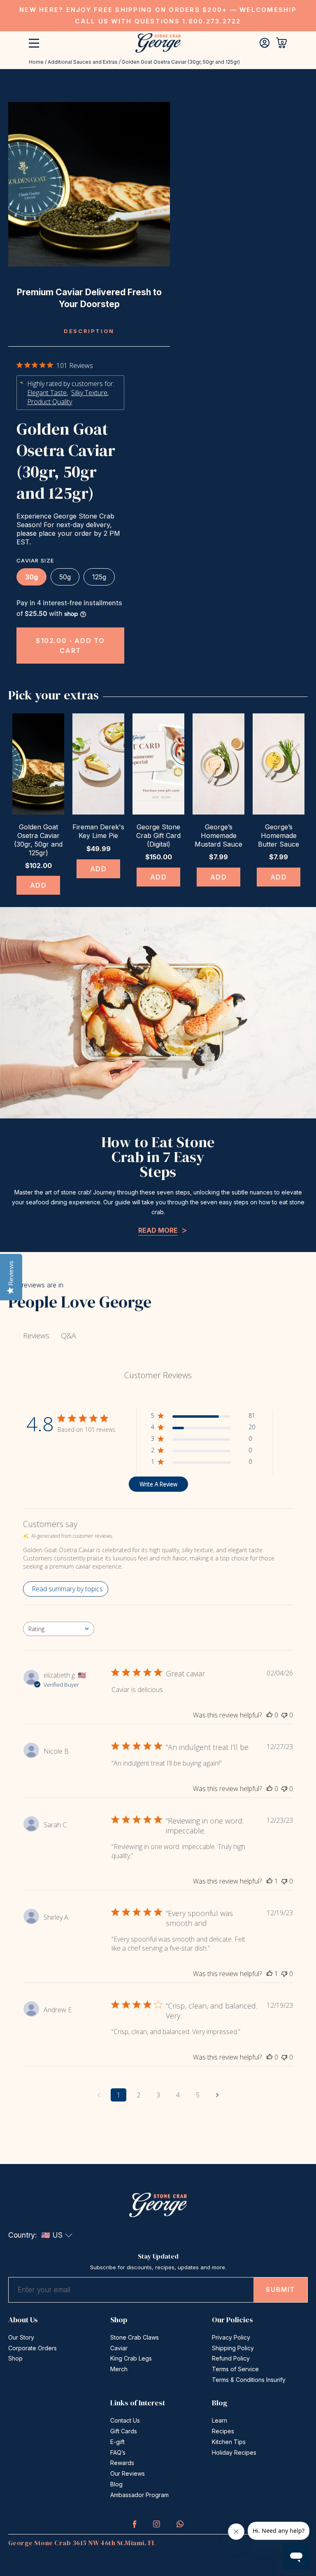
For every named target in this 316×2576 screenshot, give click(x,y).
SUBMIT (280, 2289)
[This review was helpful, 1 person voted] (270, 1881)
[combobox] (59, 1629)
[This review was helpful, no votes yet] (270, 1715)
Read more (158, 1230)
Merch (119, 2369)
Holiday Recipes (234, 2452)
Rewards (122, 2463)
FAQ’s (118, 2452)
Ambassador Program (139, 2495)
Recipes (223, 2431)
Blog (116, 2484)
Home (36, 62)
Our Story (21, 2337)
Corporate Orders (33, 2348)
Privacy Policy (231, 2337)
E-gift (117, 2442)
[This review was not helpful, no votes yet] (284, 1715)
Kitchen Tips (229, 2442)
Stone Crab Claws (135, 2337)
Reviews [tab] (36, 1335)
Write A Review (158, 1484)
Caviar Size (35, 560)
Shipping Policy (233, 2348)
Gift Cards (124, 2431)
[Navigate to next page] (217, 2095)
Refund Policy (231, 2358)
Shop (15, 2358)
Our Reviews (128, 2473)
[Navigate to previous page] (99, 2095)
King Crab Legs (131, 2358)
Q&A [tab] (69, 1335)
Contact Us (125, 2420)
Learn (220, 2420)
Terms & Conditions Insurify (249, 2380)
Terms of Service (235, 2369)
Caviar (119, 2348)
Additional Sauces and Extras (83, 62)
